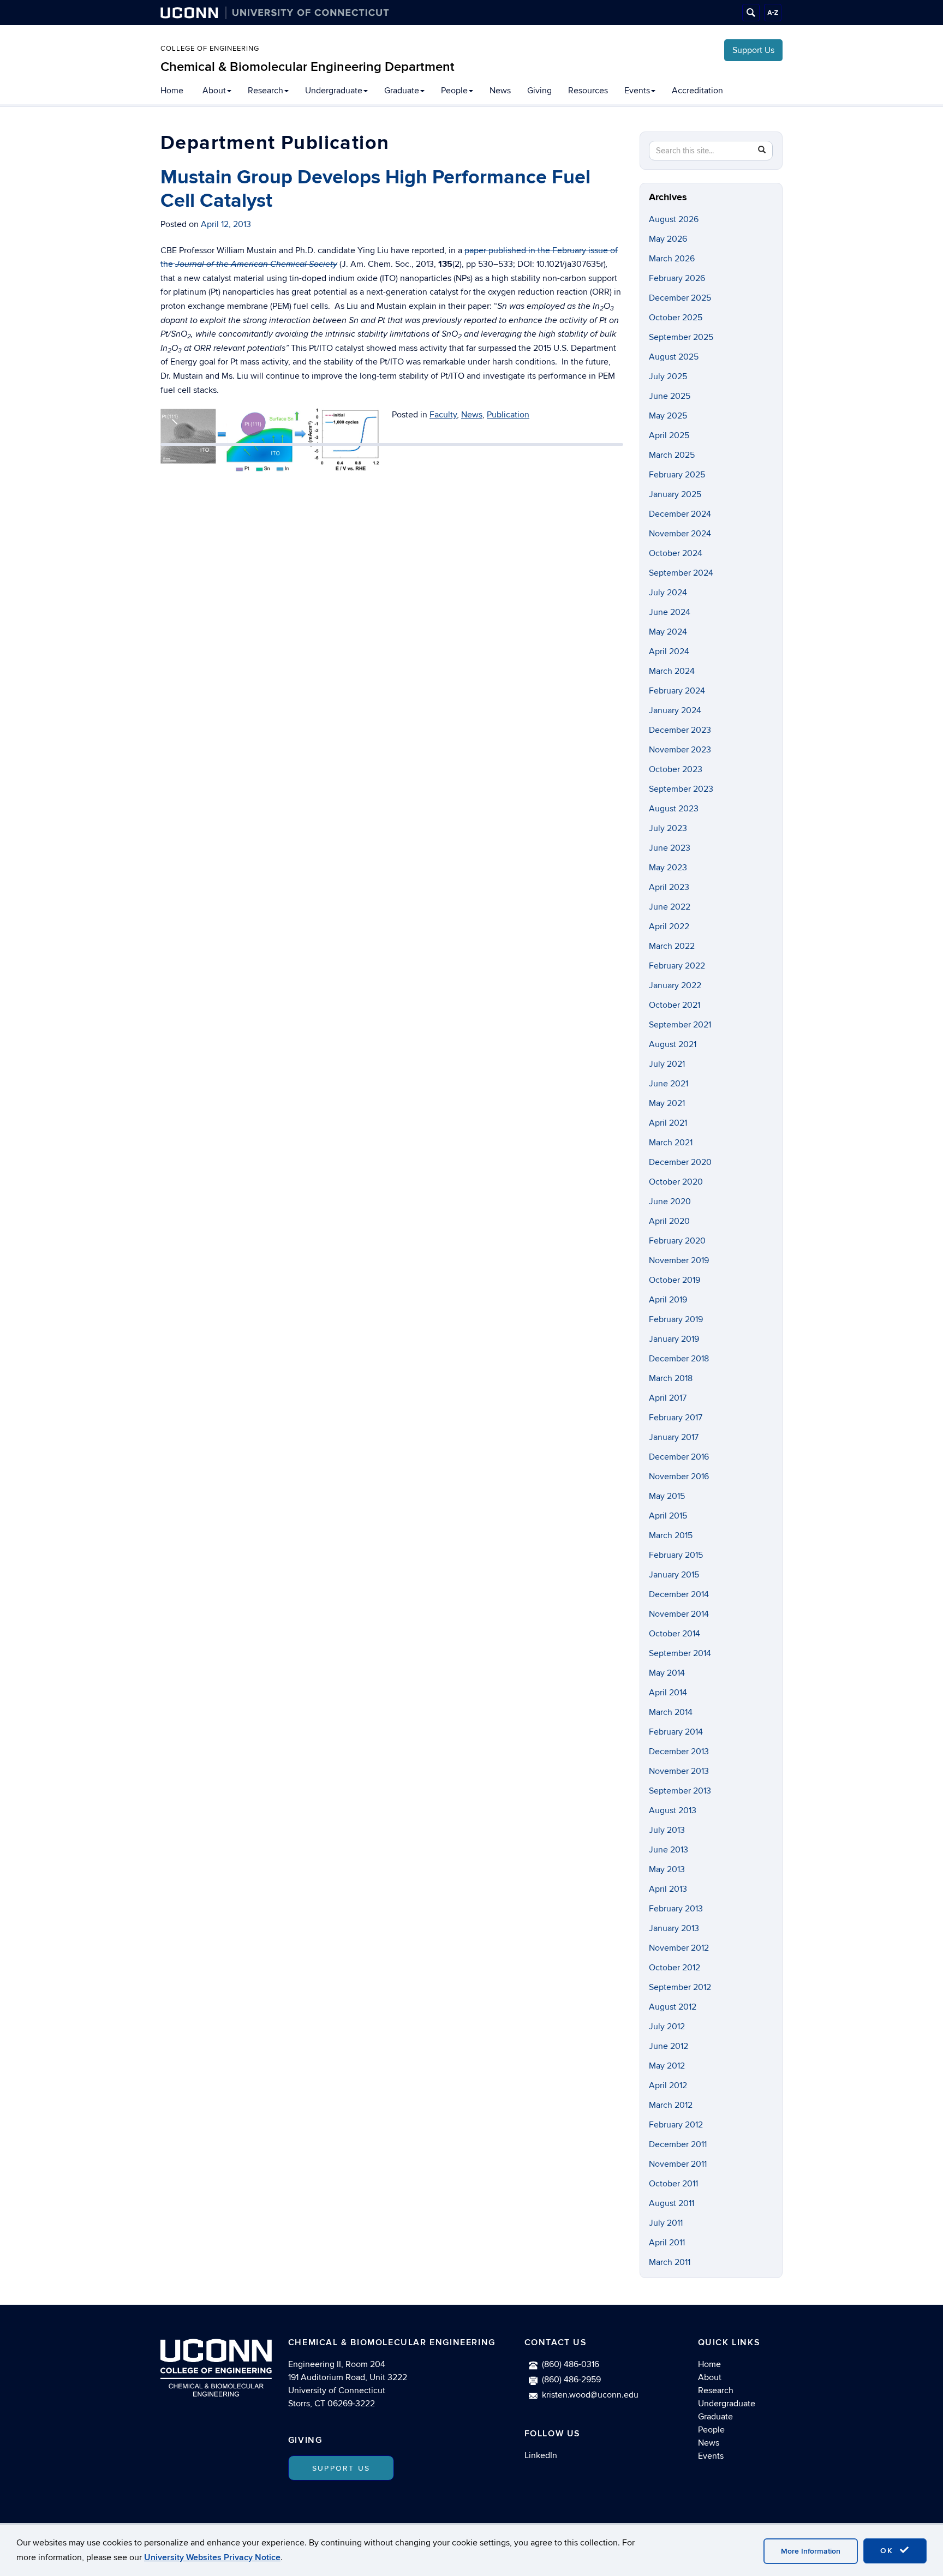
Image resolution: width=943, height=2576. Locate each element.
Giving (539, 91)
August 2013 (673, 1810)
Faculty (443, 415)
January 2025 (675, 494)
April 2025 (669, 435)
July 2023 (668, 828)
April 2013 (668, 1889)
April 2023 (669, 887)
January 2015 (674, 1575)
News (500, 91)
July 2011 (666, 2223)
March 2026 (672, 259)
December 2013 (679, 1752)
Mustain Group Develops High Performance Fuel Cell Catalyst (375, 189)
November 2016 (679, 1477)
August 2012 (673, 2007)
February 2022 (677, 966)
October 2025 (676, 318)
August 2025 (674, 357)
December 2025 (680, 298)
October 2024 (676, 553)
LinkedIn (541, 2455)
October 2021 (675, 1005)
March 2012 (671, 2105)
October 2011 (673, 2184)
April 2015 (668, 1516)
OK (888, 2551)
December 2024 (680, 514)
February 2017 (676, 1418)
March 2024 (672, 671)
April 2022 (669, 927)
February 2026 (677, 278)
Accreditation (697, 91)
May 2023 (668, 868)
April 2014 (668, 1693)
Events (637, 91)
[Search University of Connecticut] (751, 13)
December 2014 (679, 1594)
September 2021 (680, 1025)
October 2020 (676, 1182)
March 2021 (671, 1143)
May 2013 (667, 1869)
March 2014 (671, 1712)
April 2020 (669, 1221)
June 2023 (670, 848)
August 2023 (674, 809)
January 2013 (674, 1928)
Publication (508, 415)
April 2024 (669, 652)
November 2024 (680, 534)
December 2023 (680, 730)
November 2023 (680, 750)
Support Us (753, 50)
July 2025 (668, 376)
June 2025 (670, 396)
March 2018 (671, 1378)
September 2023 (681, 789)
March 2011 (670, 2262)
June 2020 (670, 1202)
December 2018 (679, 1359)
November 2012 (679, 1948)
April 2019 (668, 1300)
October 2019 (675, 1280)
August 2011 (672, 2203)
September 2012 (680, 1987)
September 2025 (681, 337)
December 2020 (680, 1162)
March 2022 (672, 946)
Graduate (402, 91)
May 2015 (667, 1496)
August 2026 (674, 219)
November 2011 (678, 2164)
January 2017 (674, 1437)
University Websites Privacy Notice (212, 2557)
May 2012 (667, 2066)
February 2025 (677, 475)
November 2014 (679, 1614)
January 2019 (674, 1339)
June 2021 (669, 1084)
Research (265, 91)
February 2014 (676, 1732)
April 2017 (668, 1398)
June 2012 (669, 2046)
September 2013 (680, 1791)
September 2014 (680, 1653)
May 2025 (668, 416)
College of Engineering (210, 49)
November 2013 (679, 1771)
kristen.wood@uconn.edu (590, 2395)
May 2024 (668, 632)
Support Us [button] (341, 2468)
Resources (588, 91)
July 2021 (667, 1064)
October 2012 (675, 1968)
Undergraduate (334, 91)
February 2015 (676, 1555)
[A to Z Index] (773, 13)
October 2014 (675, 1634)
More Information (811, 2551)
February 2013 (676, 1909)
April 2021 (668, 1123)
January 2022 (675, 985)
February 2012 (676, 2125)
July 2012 (667, 2027)
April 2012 (668, 2085)
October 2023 (676, 769)
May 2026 (668, 239)
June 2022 (670, 907)
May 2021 (667, 1103)
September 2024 (681, 573)
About (214, 91)
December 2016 (679, 1457)
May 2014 (667, 1673)
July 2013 (667, 1830)
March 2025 (672, 455)
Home (172, 91)
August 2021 (673, 1044)
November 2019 (679, 1260)
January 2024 (675, 710)
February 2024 (677, 691)
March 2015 (671, 1535)
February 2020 (677, 1241)
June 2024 (670, 612)
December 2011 (678, 2144)
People (454, 91)
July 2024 (668, 593)
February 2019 (676, 1319)
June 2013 (669, 1850)
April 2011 (667, 2243)
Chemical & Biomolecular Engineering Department (308, 67)
